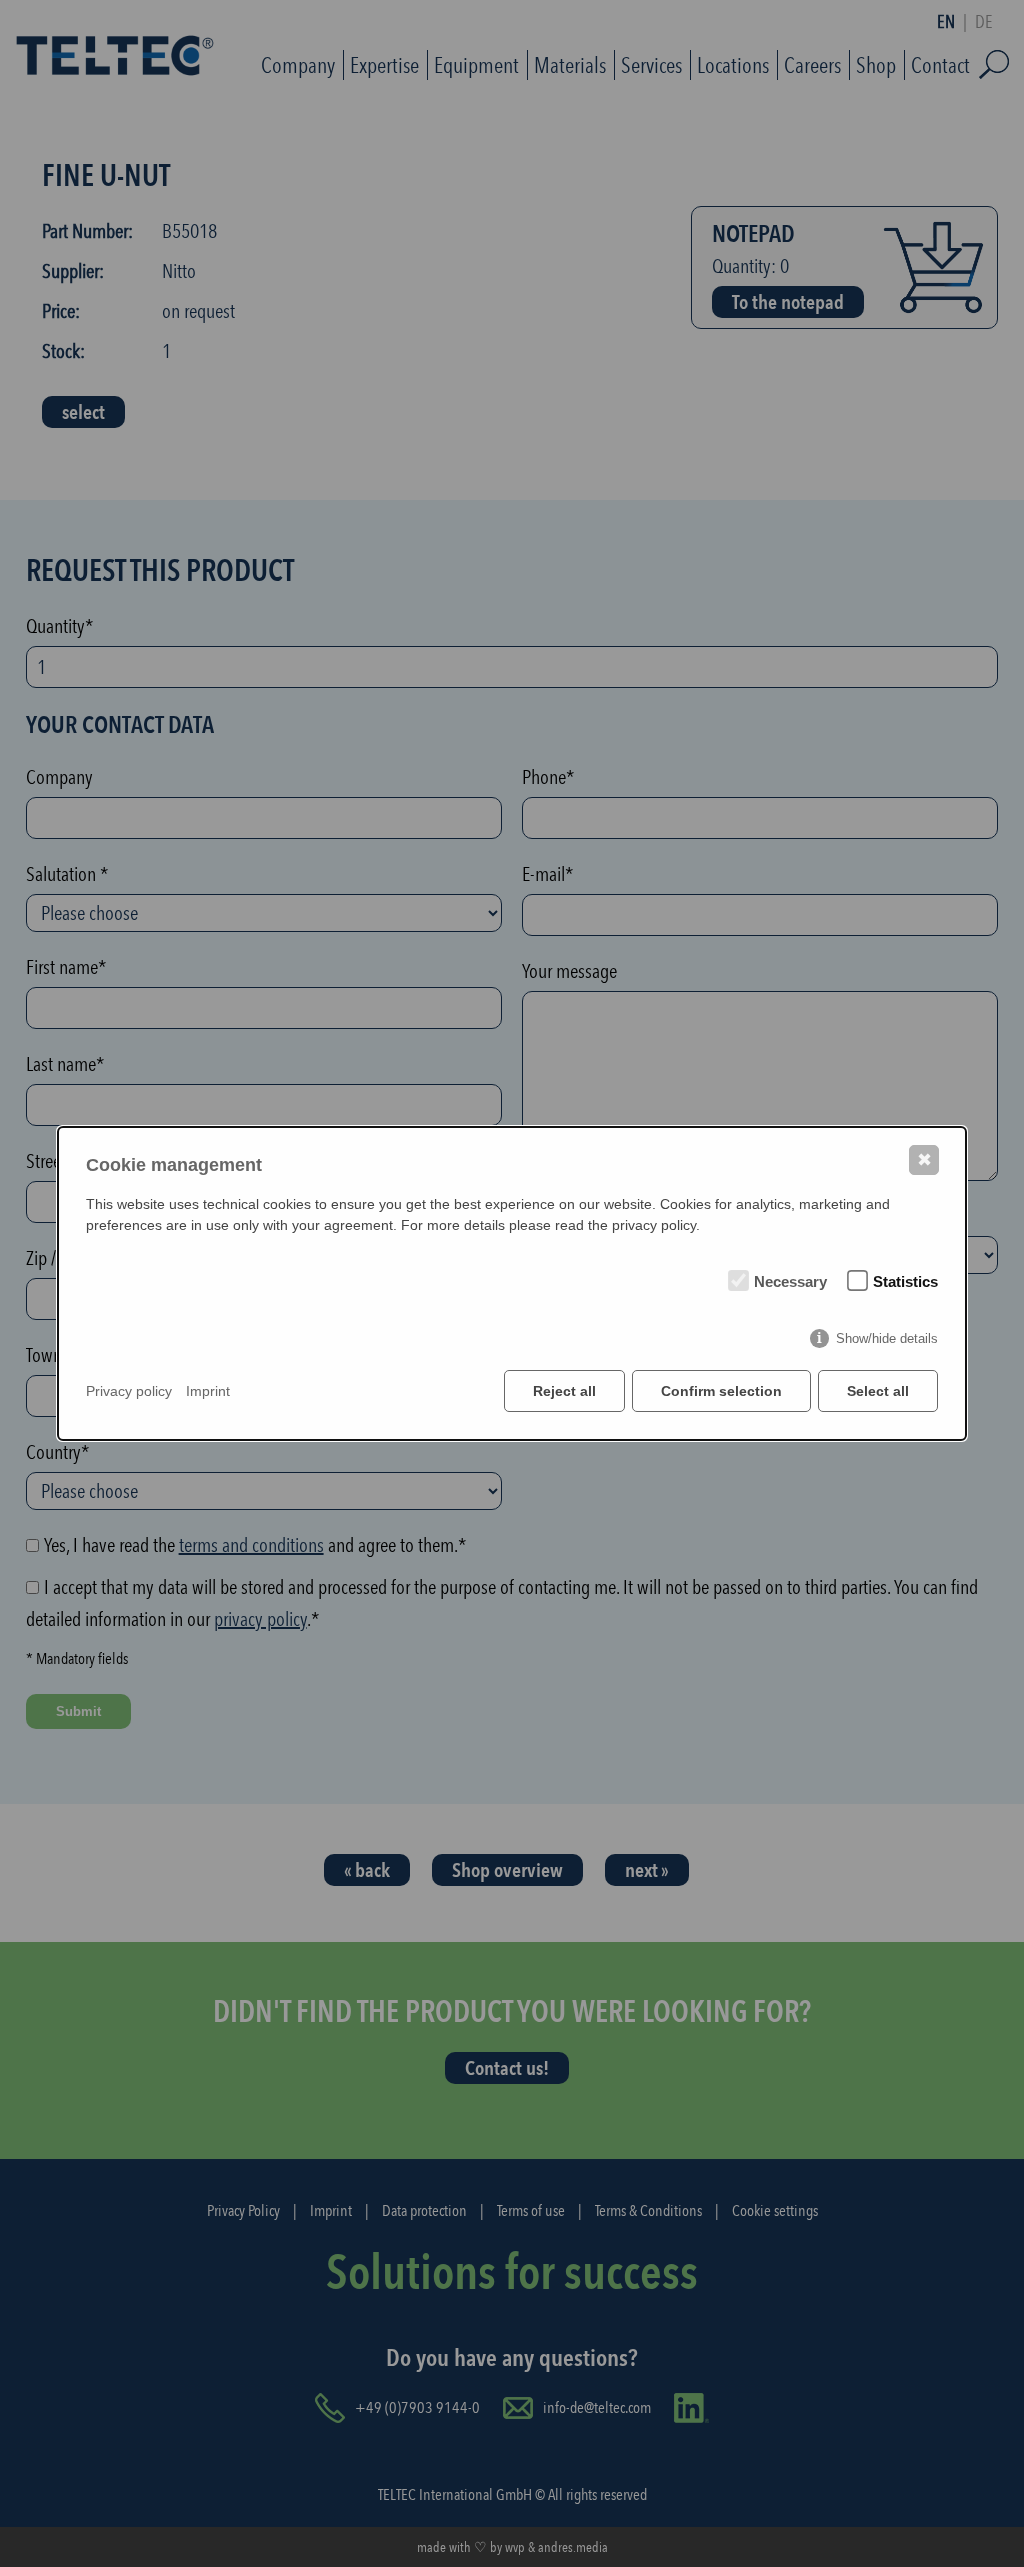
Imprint (208, 1391)
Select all (878, 1391)
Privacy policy (129, 1391)
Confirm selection (721, 1391)
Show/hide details (887, 1338)
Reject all (564, 1391)
